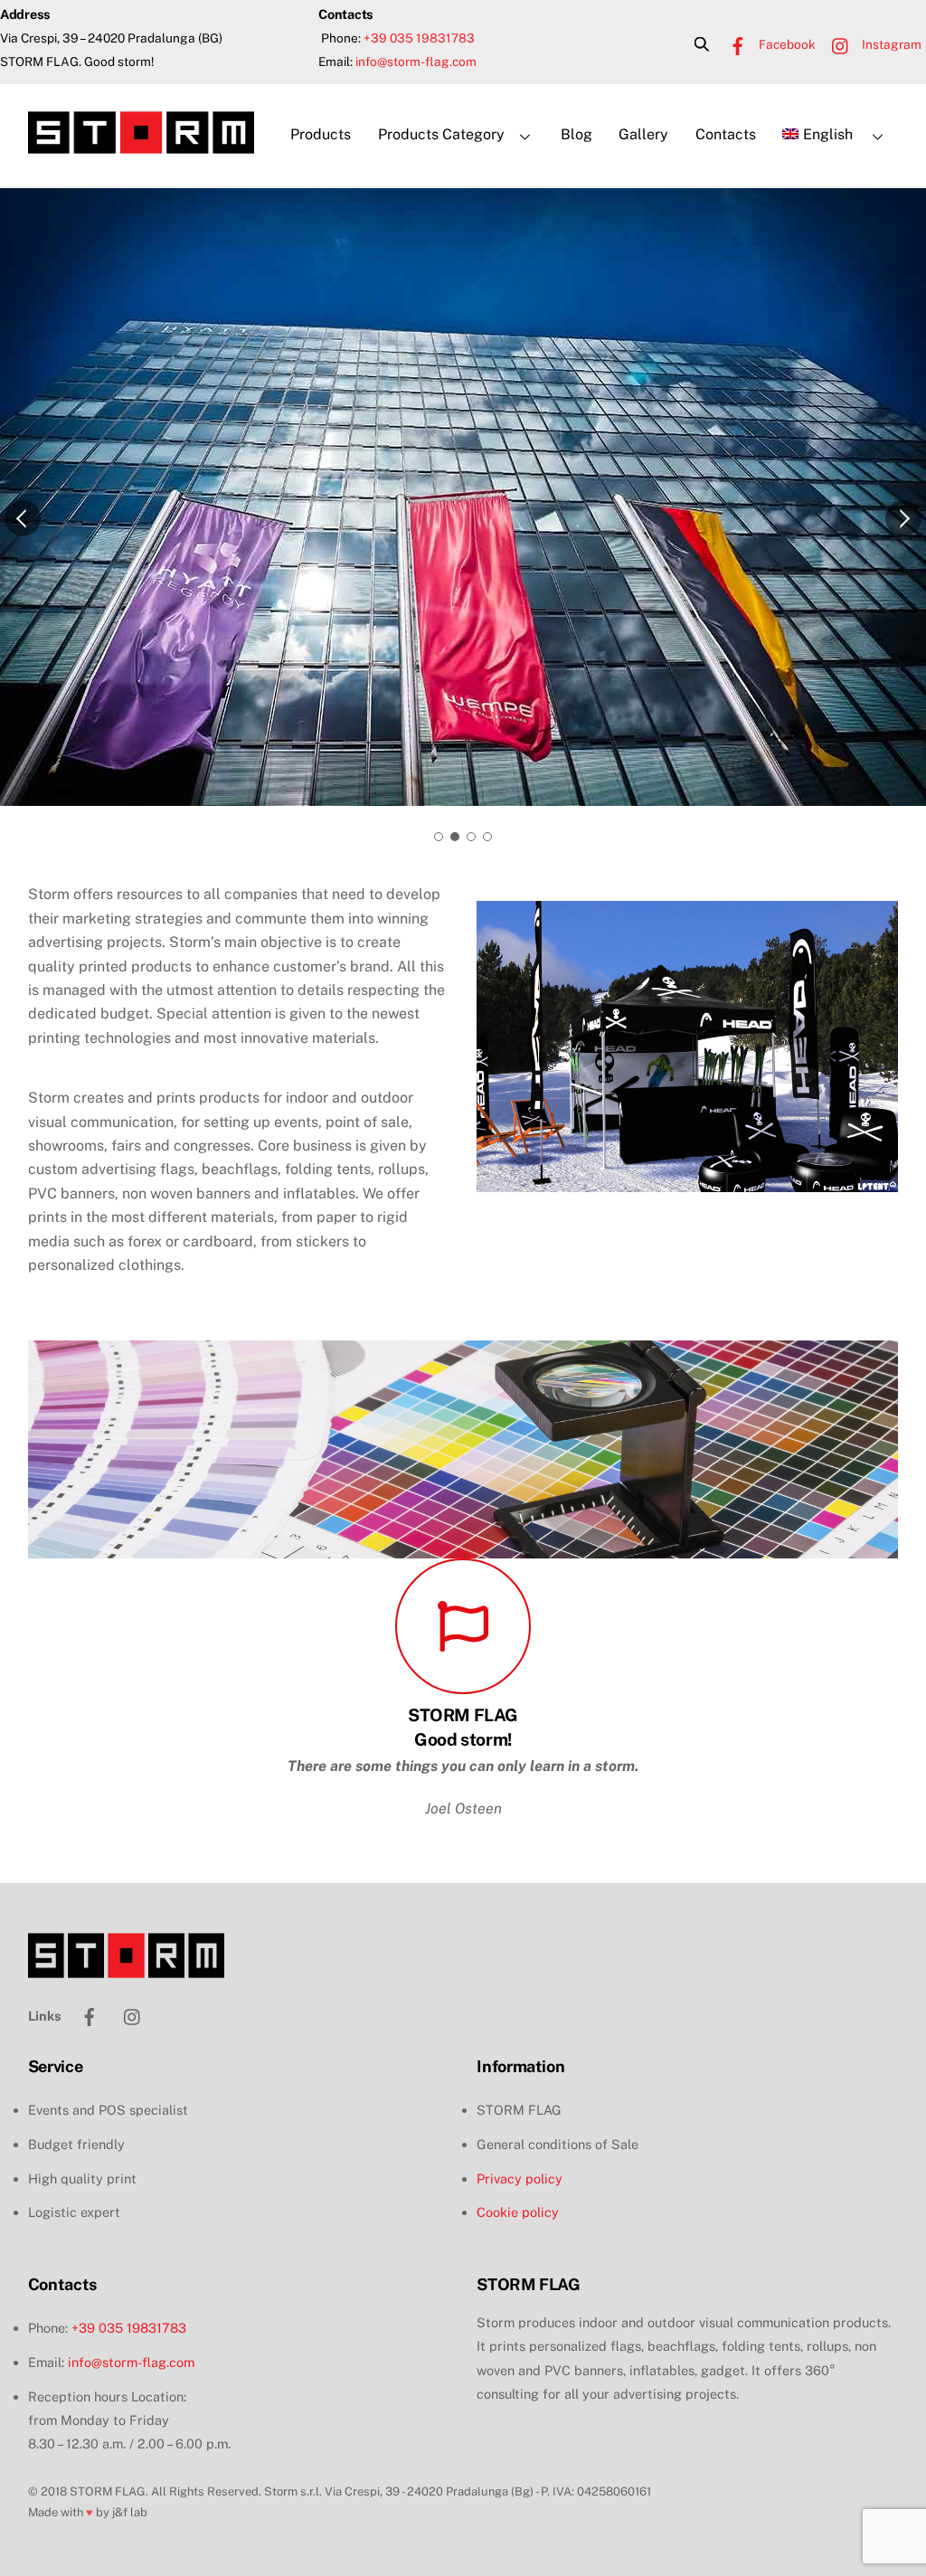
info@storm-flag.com (416, 62)
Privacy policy (520, 2153)
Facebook (786, 44)
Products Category (441, 134)
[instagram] (133, 1989)
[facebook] (90, 1989)
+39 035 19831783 (419, 38)
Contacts (726, 134)
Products (321, 134)
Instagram (890, 44)
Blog (576, 134)
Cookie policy (518, 2187)
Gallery (643, 134)
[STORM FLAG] (141, 145)
